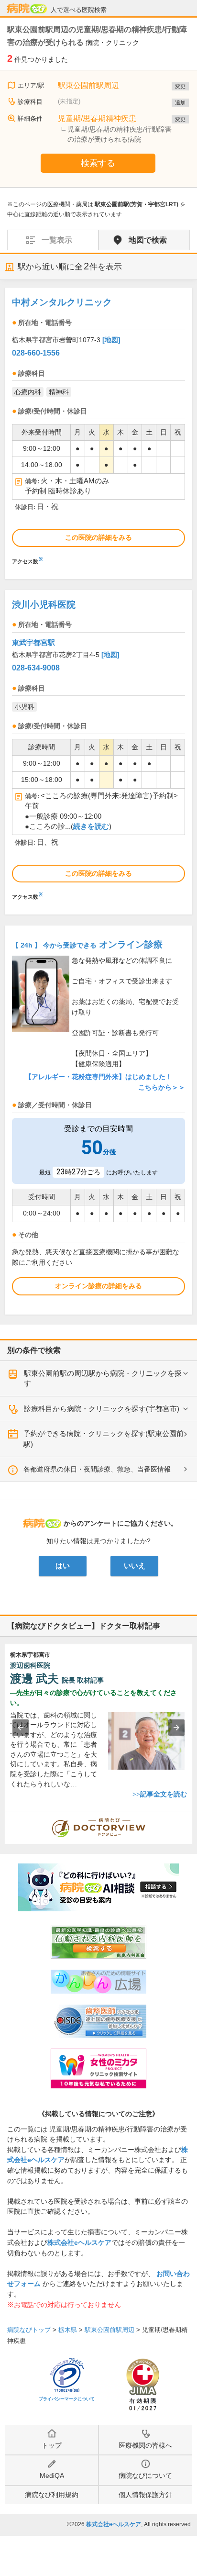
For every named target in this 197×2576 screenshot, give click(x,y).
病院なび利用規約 (52, 2495)
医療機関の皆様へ (145, 2445)
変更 (180, 86)
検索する (98, 163)
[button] (21, 1728)
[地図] (111, 340)
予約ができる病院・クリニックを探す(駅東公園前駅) (104, 1439)
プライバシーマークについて (67, 2399)
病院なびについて (145, 2476)
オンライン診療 (87, 944)
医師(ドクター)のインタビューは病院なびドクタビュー (192, 1816)
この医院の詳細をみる (98, 537)
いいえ (135, 1566)
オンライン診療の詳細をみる (98, 1286)
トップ (52, 2445)
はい (63, 1566)
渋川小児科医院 (44, 605)
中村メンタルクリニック (62, 302)
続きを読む (91, 826)
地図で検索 (148, 240)
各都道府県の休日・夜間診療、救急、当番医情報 (97, 1469)
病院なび (27, 9)
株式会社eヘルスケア (79, 2242)
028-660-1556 (36, 353)
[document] (98, 429)
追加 (180, 102)
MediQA (52, 2476)
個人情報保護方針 (145, 2495)
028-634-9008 (36, 668)
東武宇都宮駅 (33, 642)
